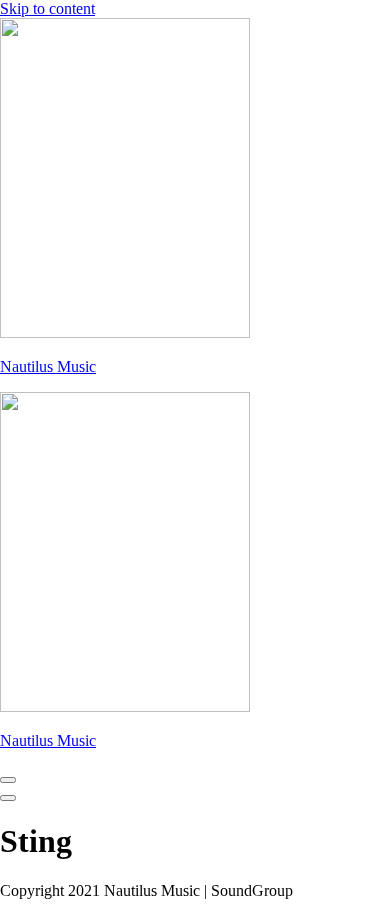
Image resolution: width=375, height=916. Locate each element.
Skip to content (47, 8)
